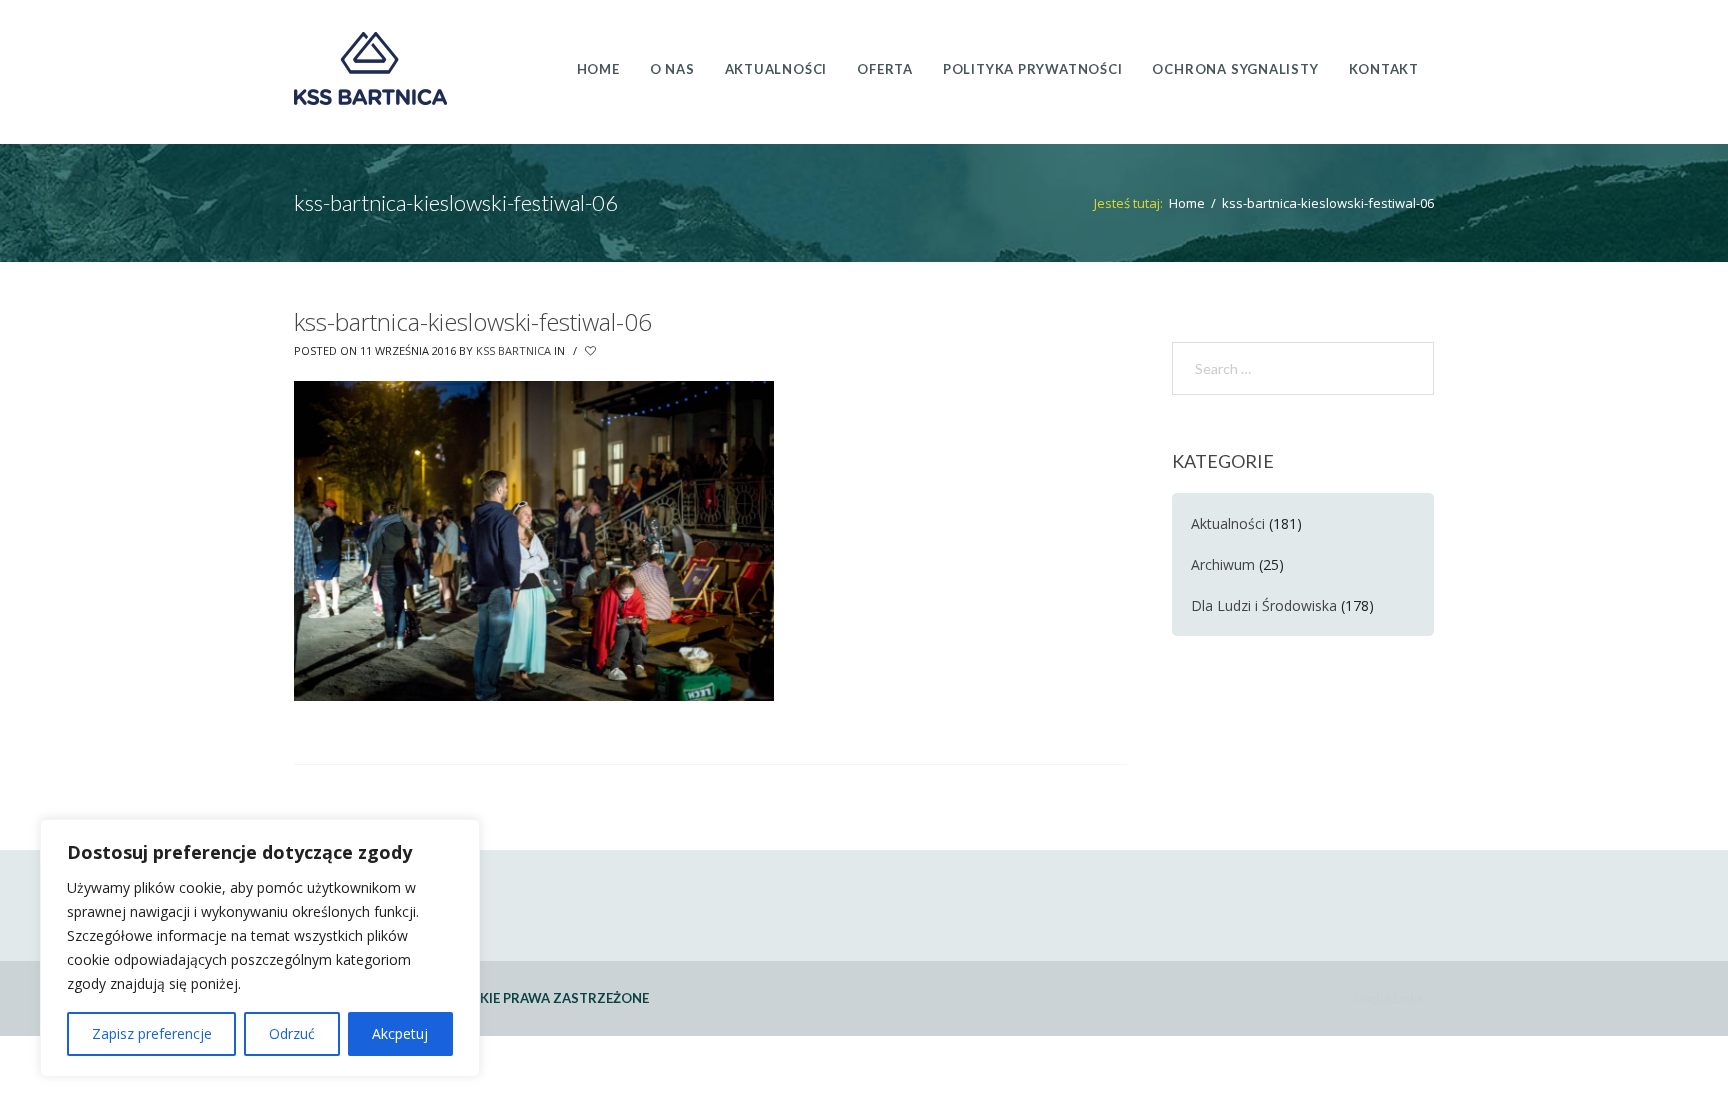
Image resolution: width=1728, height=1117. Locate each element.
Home (1187, 203)
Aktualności (1228, 523)
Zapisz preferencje (152, 1033)
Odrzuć (292, 1033)
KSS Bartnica (513, 350)
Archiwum (1223, 564)
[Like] (592, 351)
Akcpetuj (400, 1033)
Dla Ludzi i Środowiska (1264, 605)
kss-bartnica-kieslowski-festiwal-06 (473, 321)
